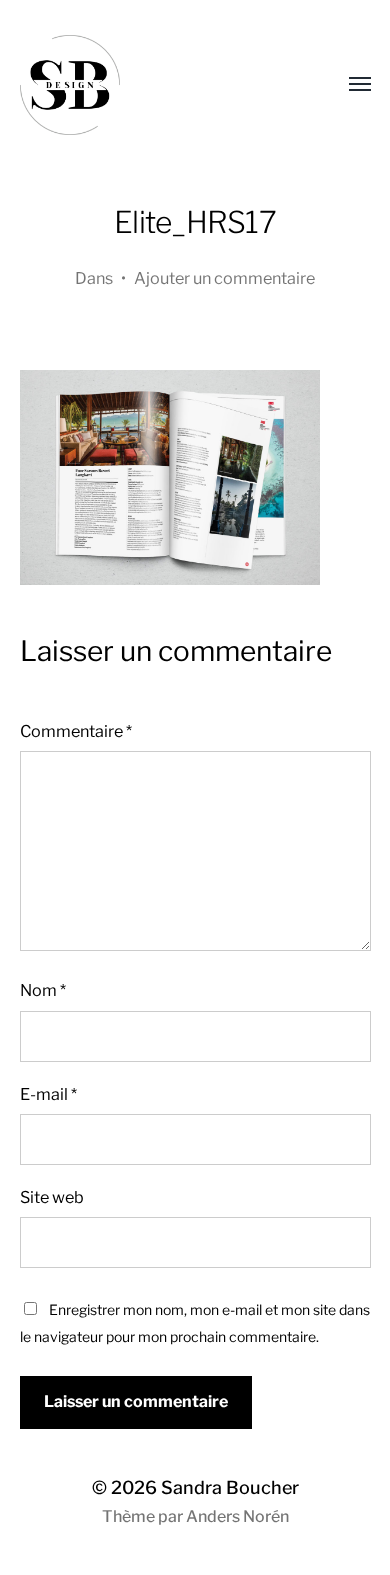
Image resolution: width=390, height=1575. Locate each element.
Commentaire (76, 731)
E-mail (48, 1094)
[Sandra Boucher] (155, 85)
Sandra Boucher (230, 1487)
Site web (52, 1197)
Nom (43, 990)
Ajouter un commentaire (224, 278)
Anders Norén (237, 1516)
